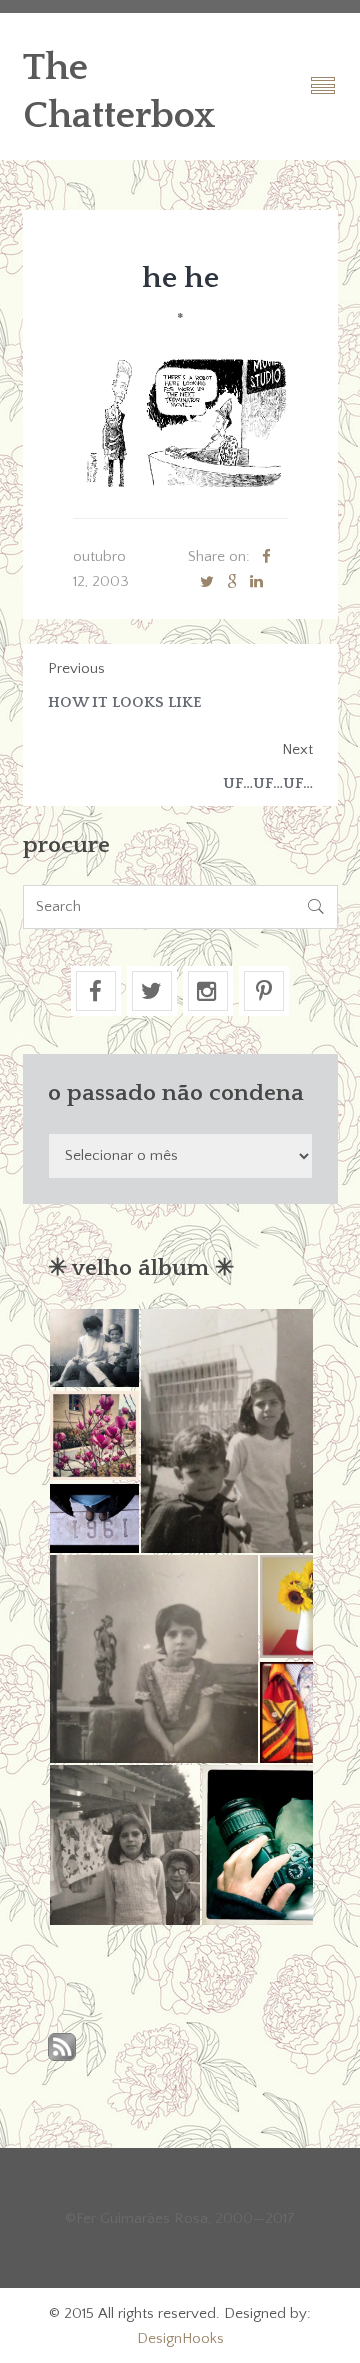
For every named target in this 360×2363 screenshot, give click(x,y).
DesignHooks (180, 2338)
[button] (93, 1348)
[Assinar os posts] (62, 2048)
